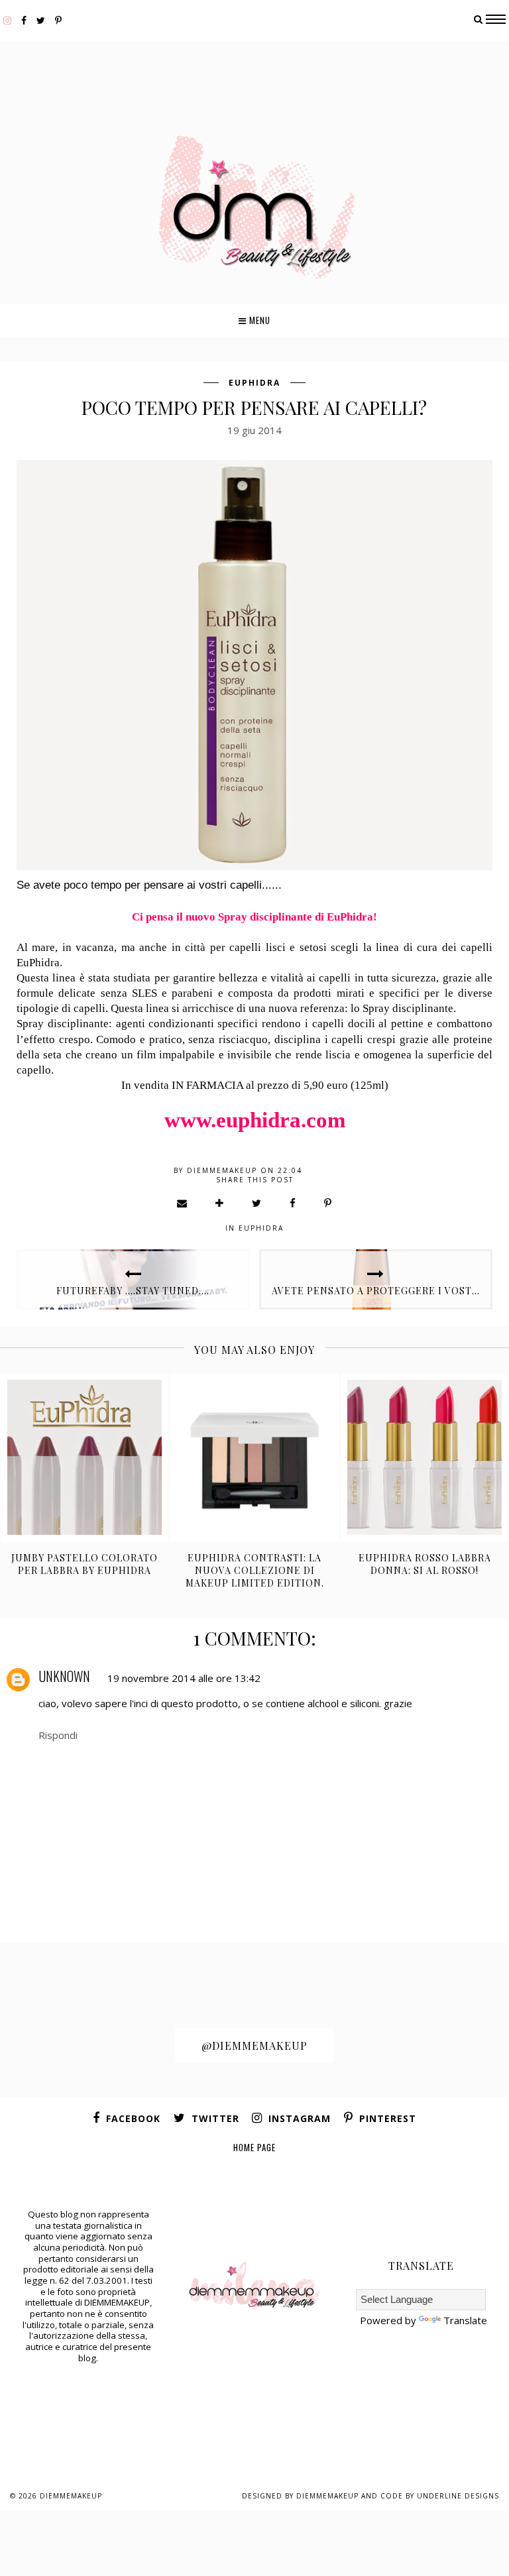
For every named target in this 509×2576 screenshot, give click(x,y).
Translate (465, 2320)
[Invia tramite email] (183, 1203)
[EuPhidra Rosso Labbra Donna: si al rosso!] (424, 1457)
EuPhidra (254, 383)
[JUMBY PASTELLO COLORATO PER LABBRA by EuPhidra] (85, 1457)
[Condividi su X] (257, 1203)
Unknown (64, 1676)
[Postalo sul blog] (220, 1203)
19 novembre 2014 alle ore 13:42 (184, 1678)
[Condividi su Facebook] (293, 1203)
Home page (254, 2147)
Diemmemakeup (71, 2496)
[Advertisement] (254, 72)
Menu (258, 320)
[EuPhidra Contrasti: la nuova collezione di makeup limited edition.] (254, 1457)
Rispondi (58, 1735)
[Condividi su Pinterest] (328, 1203)
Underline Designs (458, 2496)
